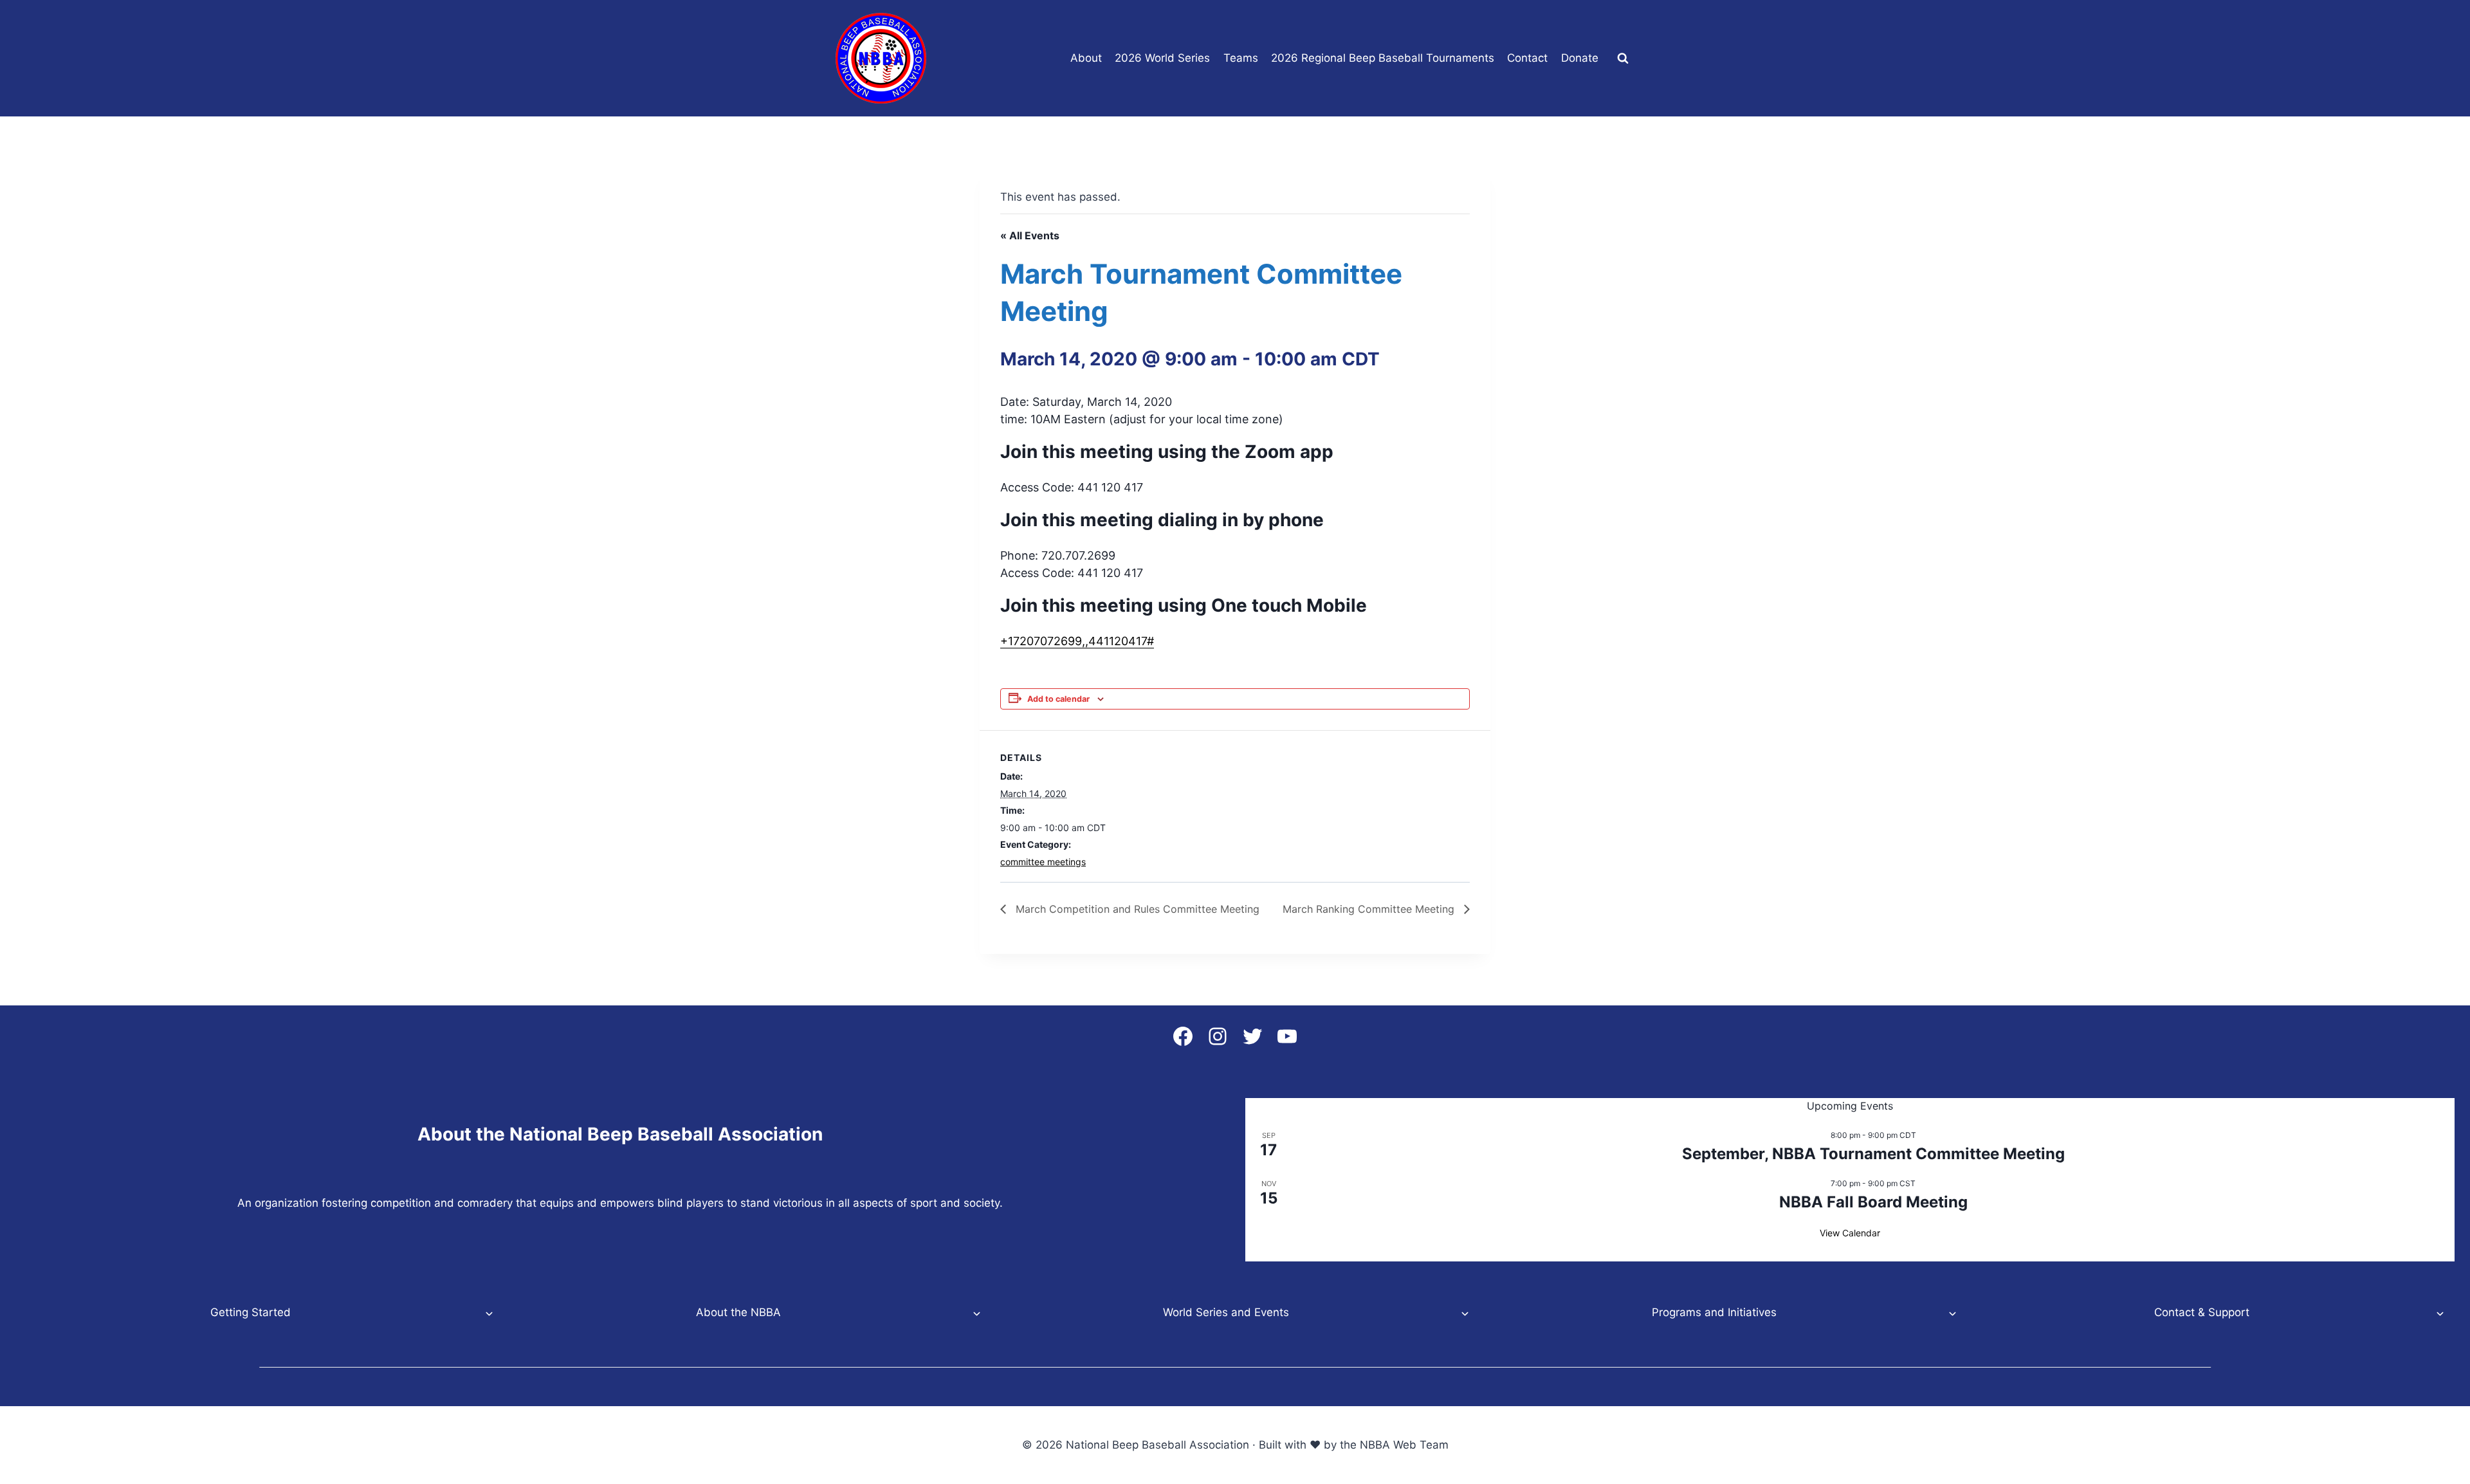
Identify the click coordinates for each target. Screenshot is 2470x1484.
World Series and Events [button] (1226, 1312)
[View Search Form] (1623, 59)
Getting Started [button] (251, 1312)
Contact (1527, 58)
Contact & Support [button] (2202, 1312)
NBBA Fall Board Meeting (1873, 1202)
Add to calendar (1058, 699)
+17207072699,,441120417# (1077, 641)
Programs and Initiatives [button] (1714, 1312)
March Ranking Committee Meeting (1370, 909)
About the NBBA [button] (738, 1312)
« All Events (1030, 235)
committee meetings (1043, 862)
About (1086, 58)
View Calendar (1850, 1233)
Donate (1580, 58)
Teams (1241, 58)
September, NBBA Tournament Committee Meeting (1873, 1154)
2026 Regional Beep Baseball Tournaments (1383, 58)
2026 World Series (1162, 58)
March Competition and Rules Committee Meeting (1136, 909)
